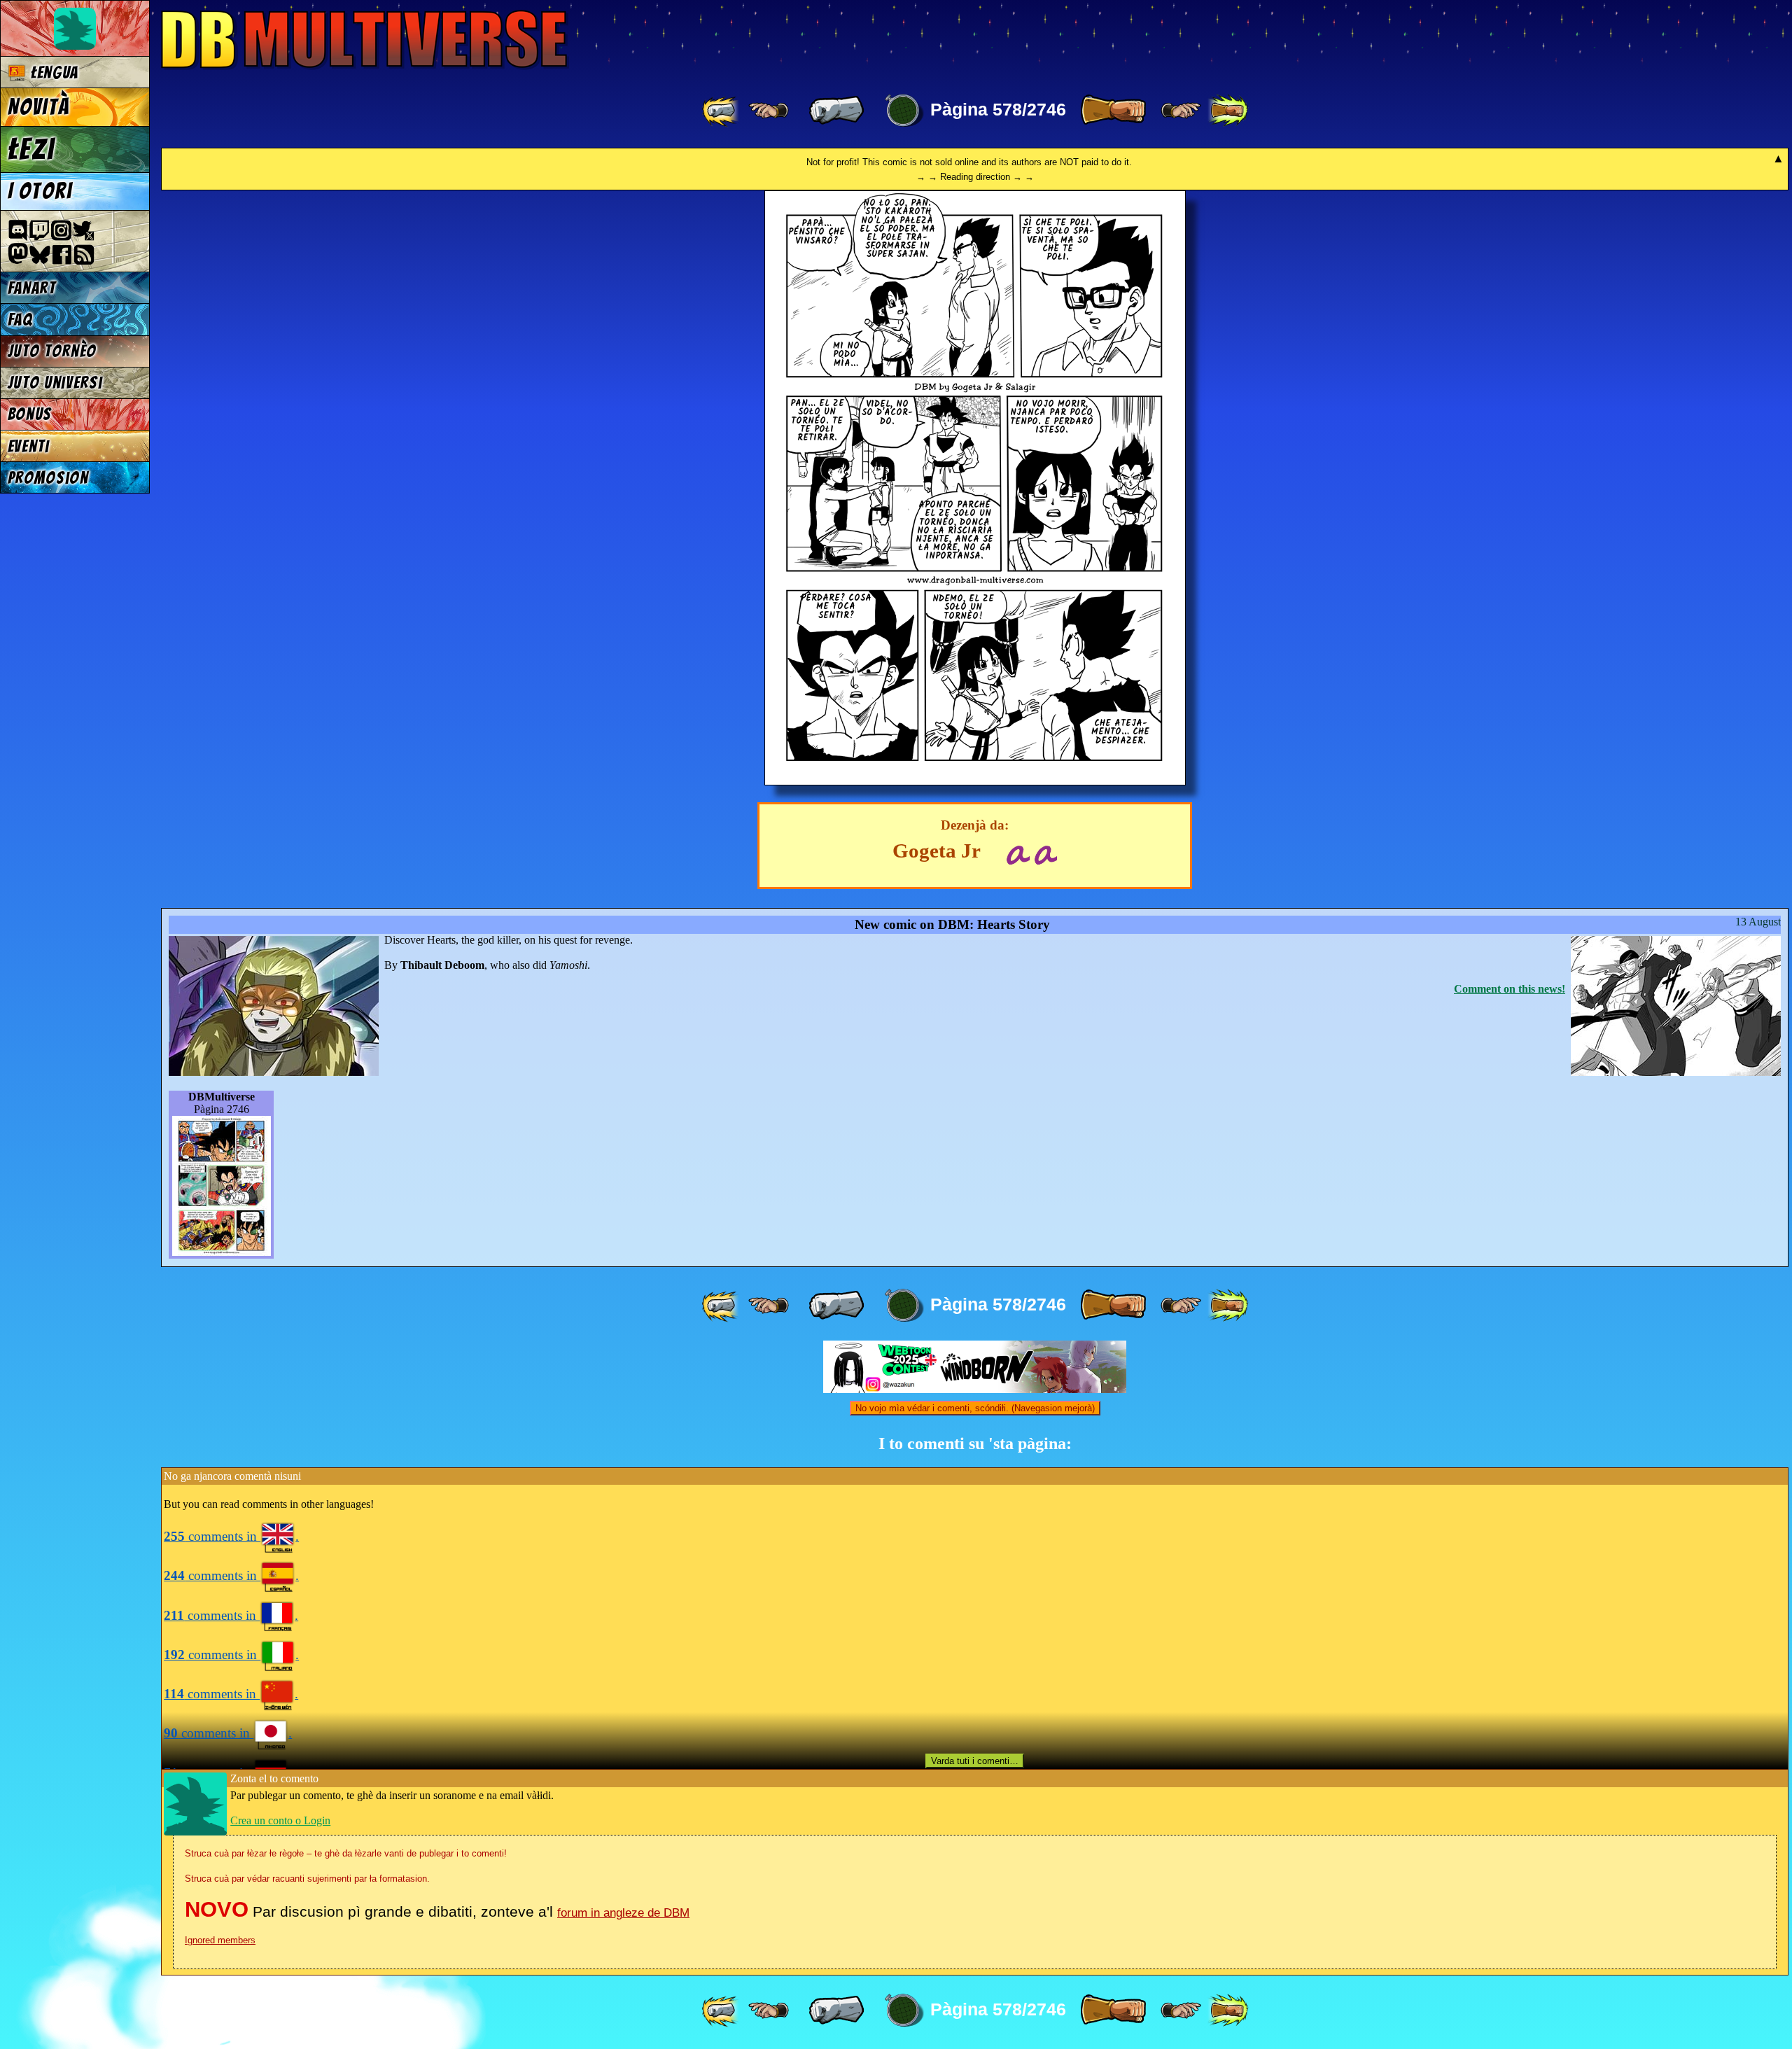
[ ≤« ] (769, 111)
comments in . (231, 1536)
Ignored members (220, 1940)
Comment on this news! (1510, 989)
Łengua (52, 72)
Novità (38, 107)
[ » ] (1113, 111)
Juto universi (55, 383)
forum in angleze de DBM (623, 1913)
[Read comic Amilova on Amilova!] (1045, 853)
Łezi (31, 149)
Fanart (32, 288)
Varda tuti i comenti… (975, 1761)
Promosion (48, 478)
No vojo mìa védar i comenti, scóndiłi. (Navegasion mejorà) (975, 1408)
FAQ (20, 320)
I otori (40, 191)
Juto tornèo (52, 351)
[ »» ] (1228, 111)
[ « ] (836, 111)
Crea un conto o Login (280, 1820)
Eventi (29, 446)
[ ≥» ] (1181, 111)
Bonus (30, 414)
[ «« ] (722, 111)
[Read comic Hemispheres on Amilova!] (1017, 853)
